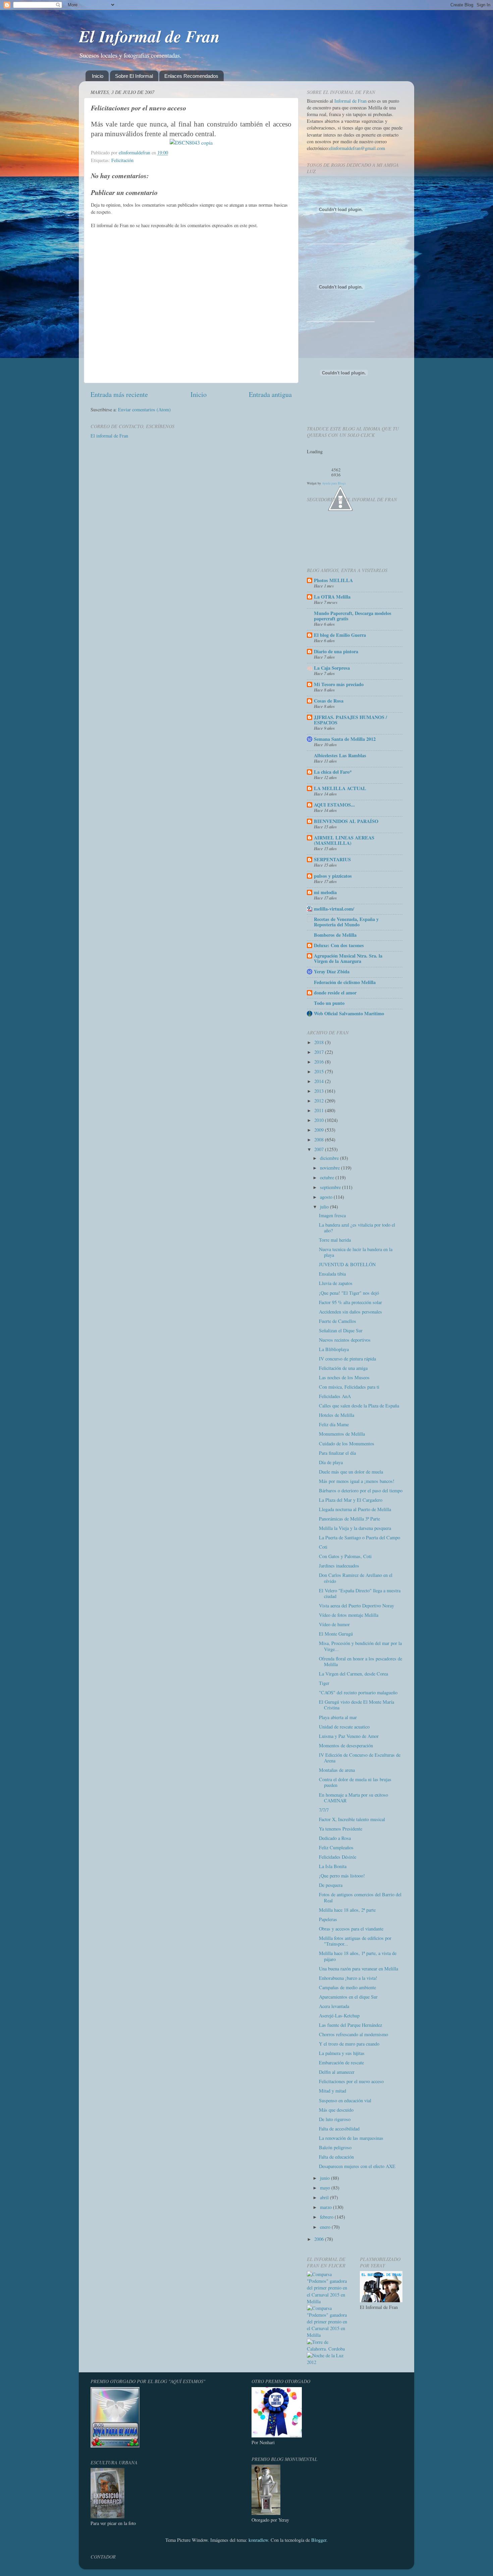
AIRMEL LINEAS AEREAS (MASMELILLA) (344, 840)
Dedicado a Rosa (335, 1838)
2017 (320, 1052)
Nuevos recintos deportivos (345, 1340)
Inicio (98, 76)
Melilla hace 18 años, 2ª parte (347, 1910)
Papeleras (328, 1919)
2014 (320, 1081)
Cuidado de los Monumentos (347, 1444)
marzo (326, 2207)
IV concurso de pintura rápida (347, 1359)
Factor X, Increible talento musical (352, 1819)
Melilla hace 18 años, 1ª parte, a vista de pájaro (358, 1956)
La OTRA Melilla (332, 597)
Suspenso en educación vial (345, 2100)
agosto (327, 1197)
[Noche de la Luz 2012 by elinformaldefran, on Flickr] (328, 2362)
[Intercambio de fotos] (191, 142)
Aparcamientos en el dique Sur (348, 1997)
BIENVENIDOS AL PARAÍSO (346, 821)
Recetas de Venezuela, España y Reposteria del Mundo (346, 922)
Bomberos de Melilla (335, 935)
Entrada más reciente (119, 394)
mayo (326, 2188)
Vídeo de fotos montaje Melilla (349, 1615)
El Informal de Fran (149, 36)
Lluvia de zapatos (336, 1283)
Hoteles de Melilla (337, 1415)
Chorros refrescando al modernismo (353, 2034)
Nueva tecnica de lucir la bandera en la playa (356, 1252)
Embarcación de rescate (341, 2063)
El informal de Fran (109, 436)
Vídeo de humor (334, 1624)
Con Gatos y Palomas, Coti (345, 1556)
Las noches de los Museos (344, 1377)
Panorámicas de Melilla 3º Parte (349, 1519)
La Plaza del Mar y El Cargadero (351, 1500)
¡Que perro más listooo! (342, 1876)
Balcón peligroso (335, 2147)
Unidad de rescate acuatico (344, 1727)
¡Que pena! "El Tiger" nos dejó (349, 1293)
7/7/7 (324, 1810)
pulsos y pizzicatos (333, 876)
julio (325, 1207)
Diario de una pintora (336, 651)
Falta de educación (336, 2157)
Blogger (319, 2540)
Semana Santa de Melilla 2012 (345, 739)
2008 (320, 1140)
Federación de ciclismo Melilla (345, 982)
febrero (327, 2217)
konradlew (258, 2540)
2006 (320, 2239)
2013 (320, 1091)
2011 (320, 1110)
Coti (323, 1547)
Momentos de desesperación (346, 1745)
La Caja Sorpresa (332, 668)
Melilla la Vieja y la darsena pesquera (355, 1528)
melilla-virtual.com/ (334, 909)
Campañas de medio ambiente (347, 1987)
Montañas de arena (337, 1770)
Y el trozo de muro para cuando (349, 2044)
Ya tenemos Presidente (341, 1829)
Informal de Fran (350, 101)
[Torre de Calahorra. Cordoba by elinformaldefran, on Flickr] (328, 2349)
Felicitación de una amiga (343, 1368)
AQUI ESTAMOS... (334, 805)
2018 (320, 1042)
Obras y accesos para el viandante (351, 1929)
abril (325, 2197)
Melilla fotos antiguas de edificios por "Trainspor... (355, 1941)
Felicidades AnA (335, 1396)
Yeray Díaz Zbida (332, 971)
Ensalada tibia (332, 1274)
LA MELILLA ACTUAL (340, 788)
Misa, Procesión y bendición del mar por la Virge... (360, 1646)
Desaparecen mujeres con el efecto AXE (357, 2166)
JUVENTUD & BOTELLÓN (347, 1264)
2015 (320, 1071)
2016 (320, 1062)
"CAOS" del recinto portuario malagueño (358, 1692)
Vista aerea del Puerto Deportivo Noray (357, 1606)
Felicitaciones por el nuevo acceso (351, 2081)
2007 (320, 1149)
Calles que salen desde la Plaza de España (359, 1406)
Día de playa (331, 1462)
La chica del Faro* (333, 772)
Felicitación (122, 160)
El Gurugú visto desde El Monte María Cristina (357, 1705)
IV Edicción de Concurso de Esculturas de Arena (360, 1758)
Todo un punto (329, 1003)
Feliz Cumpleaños (336, 1847)
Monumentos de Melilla (342, 1434)
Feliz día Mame (334, 1424)
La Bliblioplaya (334, 1349)
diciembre (330, 1158)
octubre (328, 1177)
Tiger (324, 1683)
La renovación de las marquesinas (351, 2138)
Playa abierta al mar (338, 1717)
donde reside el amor (335, 993)
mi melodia (325, 892)
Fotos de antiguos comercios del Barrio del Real (360, 1897)
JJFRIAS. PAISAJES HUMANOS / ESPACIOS (350, 720)
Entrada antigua (270, 394)
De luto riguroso (335, 2119)
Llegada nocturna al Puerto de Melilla (355, 1509)
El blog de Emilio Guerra (340, 635)
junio (325, 2178)
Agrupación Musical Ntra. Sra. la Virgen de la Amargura (348, 958)
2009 (320, 1130)
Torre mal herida (335, 1240)
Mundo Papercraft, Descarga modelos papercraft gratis (353, 616)
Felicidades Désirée (338, 1857)
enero (326, 2227)
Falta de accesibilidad (339, 2129)
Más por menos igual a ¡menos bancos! (357, 1481)
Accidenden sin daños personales (350, 1312)
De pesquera (331, 1885)
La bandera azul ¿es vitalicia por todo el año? (357, 1228)
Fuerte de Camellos (338, 1321)
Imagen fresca (332, 1215)
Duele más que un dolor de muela (351, 1472)
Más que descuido (336, 2110)
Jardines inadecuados (339, 1566)
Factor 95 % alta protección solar (350, 1302)
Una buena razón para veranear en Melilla (359, 1969)
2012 (320, 1101)
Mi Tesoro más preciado (339, 684)
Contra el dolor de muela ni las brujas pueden (355, 1782)
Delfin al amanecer (337, 2072)
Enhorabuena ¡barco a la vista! (348, 1978)
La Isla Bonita (333, 1866)
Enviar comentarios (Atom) (144, 409)
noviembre (331, 1168)
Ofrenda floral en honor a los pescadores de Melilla (361, 1661)
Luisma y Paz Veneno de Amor (349, 1736)
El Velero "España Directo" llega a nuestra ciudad (360, 1593)
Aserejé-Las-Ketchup (339, 2016)
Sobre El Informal (134, 76)
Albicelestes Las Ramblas (340, 755)
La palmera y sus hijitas (342, 2053)
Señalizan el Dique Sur (341, 1330)
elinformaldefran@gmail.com (357, 148)
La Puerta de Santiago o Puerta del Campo (360, 1537)
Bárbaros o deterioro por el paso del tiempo (361, 1490)
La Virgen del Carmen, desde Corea (353, 1674)
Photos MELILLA (333, 580)
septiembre (331, 1187)
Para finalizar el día (337, 1453)
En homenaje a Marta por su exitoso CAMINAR (353, 1798)
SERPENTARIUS (332, 859)
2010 (320, 1120)
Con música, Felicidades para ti (349, 1387)
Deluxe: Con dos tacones (339, 945)
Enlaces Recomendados (191, 76)
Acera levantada (334, 2006)
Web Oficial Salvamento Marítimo (349, 1013)
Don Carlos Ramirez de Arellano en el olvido (356, 1578)
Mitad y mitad (333, 2091)
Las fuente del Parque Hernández (350, 2025)
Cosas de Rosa (329, 701)
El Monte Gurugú (336, 1634)
